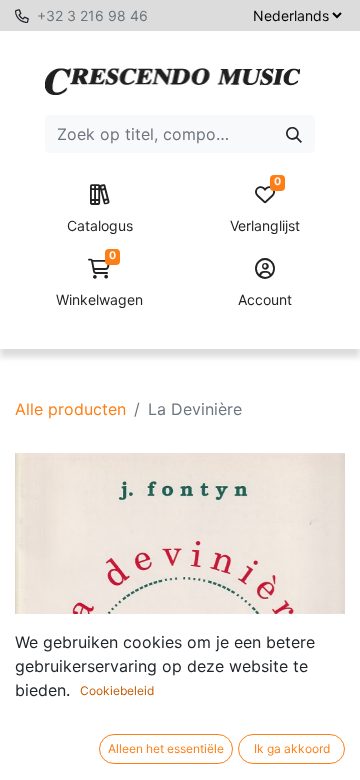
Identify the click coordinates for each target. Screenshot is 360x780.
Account (265, 299)
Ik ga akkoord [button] (292, 748)
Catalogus (100, 225)
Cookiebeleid (117, 690)
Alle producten (70, 409)
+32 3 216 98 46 (92, 15)
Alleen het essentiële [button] (166, 748)
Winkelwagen (99, 283)
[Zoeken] (294, 134)
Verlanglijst (265, 209)
